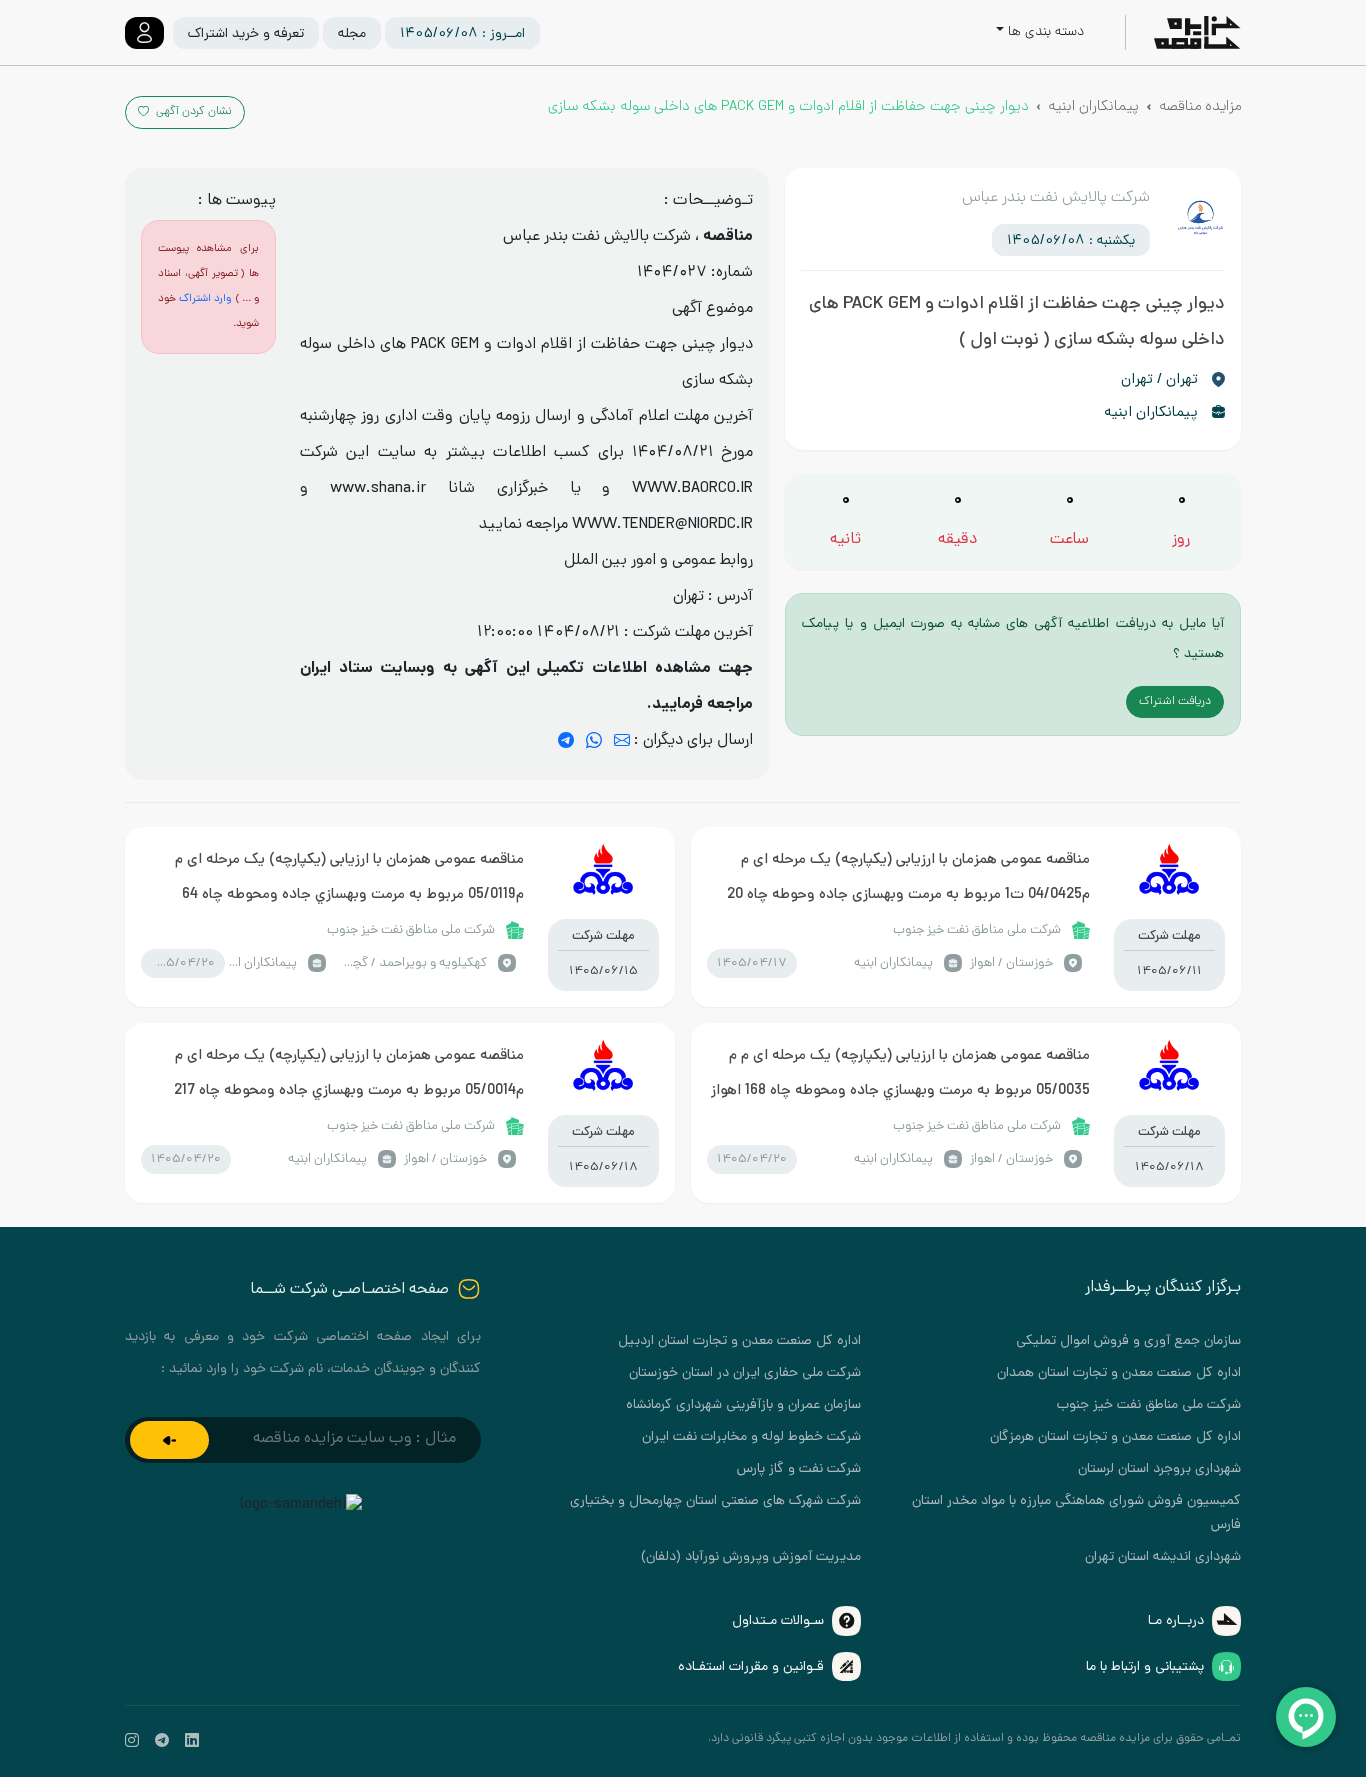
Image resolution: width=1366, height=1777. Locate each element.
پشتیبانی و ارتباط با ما (1145, 1667)
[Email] (622, 741)
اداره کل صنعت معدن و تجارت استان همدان (1119, 1373)
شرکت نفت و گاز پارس (799, 1469)
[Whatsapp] (594, 741)
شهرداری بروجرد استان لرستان (1159, 1469)
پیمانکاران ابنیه (1093, 107)
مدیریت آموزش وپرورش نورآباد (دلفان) (751, 1557)
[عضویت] (169, 1440)
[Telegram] (566, 741)
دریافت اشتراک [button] (1175, 702)
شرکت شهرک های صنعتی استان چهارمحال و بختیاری (715, 1501)
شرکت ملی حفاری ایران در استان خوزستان (745, 1373)
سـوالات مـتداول (778, 1621)
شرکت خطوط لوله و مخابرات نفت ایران (751, 1437)
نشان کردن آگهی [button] (192, 112)
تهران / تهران (1159, 380)
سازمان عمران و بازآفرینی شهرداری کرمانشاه (743, 1405)
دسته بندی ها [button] (1046, 32)
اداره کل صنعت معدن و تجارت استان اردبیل (739, 1341)
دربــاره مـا (1176, 1621)
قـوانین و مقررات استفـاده (751, 1667)
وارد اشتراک (205, 299)
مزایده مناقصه (1200, 107)
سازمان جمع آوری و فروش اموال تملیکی (1128, 1341)
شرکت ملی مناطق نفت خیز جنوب (1149, 1405)
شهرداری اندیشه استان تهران (1163, 1557)
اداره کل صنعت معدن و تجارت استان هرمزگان (1115, 1437)
